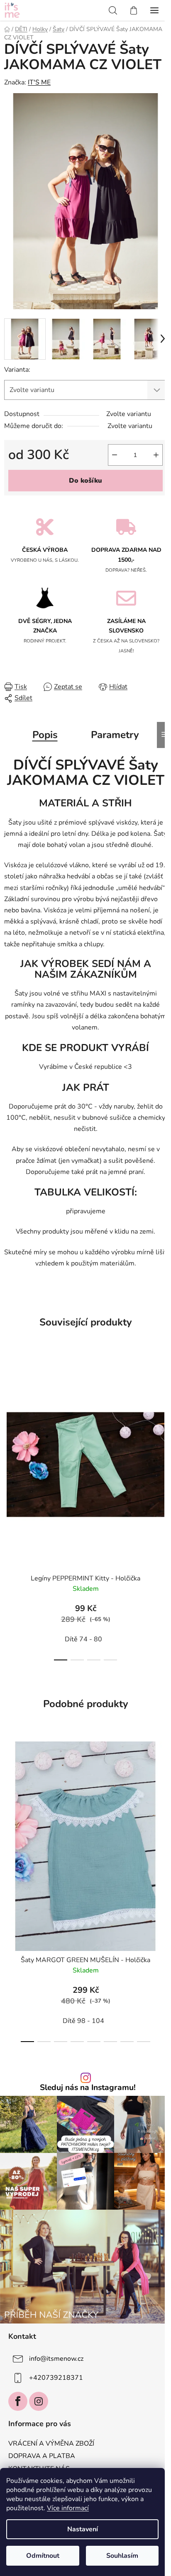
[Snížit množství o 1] (115, 455)
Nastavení (83, 2529)
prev (9, 1427)
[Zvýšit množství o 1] (156, 455)
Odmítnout (43, 2556)
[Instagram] (39, 2401)
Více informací (68, 2508)
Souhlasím (122, 2556)
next (162, 1427)
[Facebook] (18, 2401)
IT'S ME (39, 82)
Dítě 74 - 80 (83, 1639)
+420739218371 (56, 2378)
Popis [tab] (45, 735)
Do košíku (85, 481)
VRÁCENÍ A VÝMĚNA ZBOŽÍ (51, 2444)
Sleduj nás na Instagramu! (88, 2088)
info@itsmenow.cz (56, 2359)
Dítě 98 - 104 (83, 2021)
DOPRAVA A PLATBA (42, 2456)
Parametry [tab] (115, 735)
